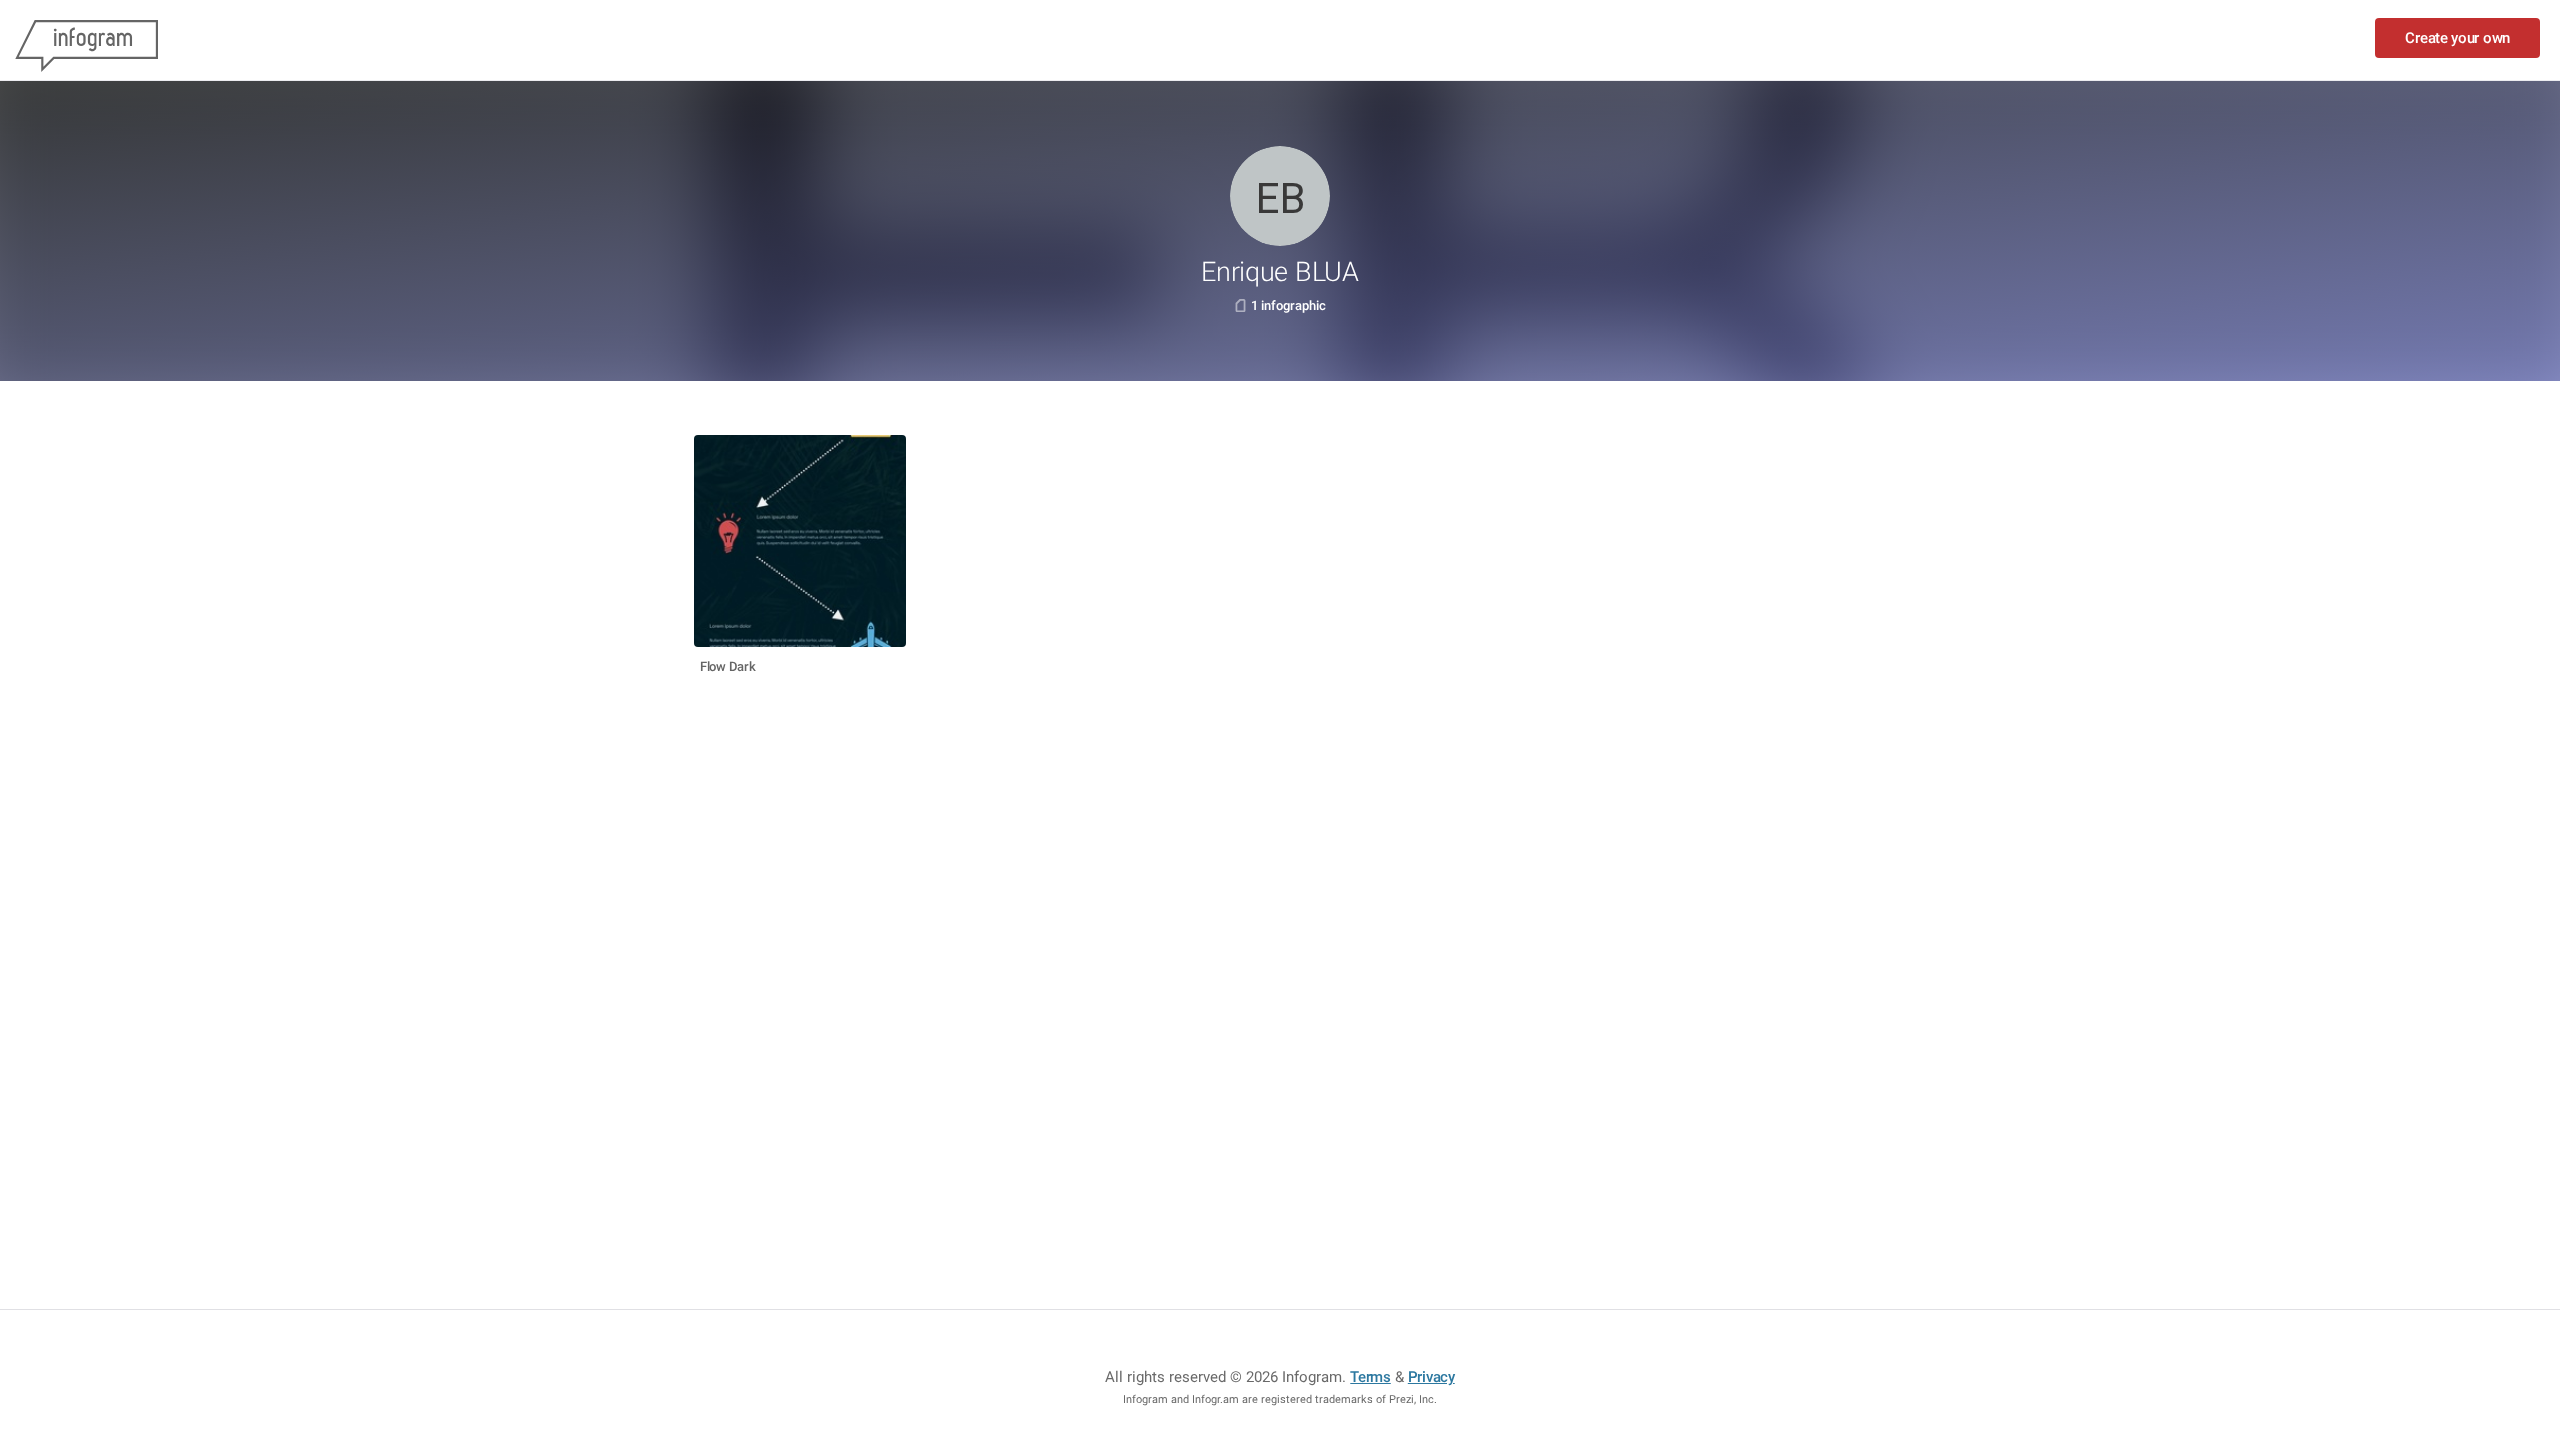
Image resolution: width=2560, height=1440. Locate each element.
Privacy (1431, 1377)
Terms (1370, 1377)
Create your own (2457, 38)
